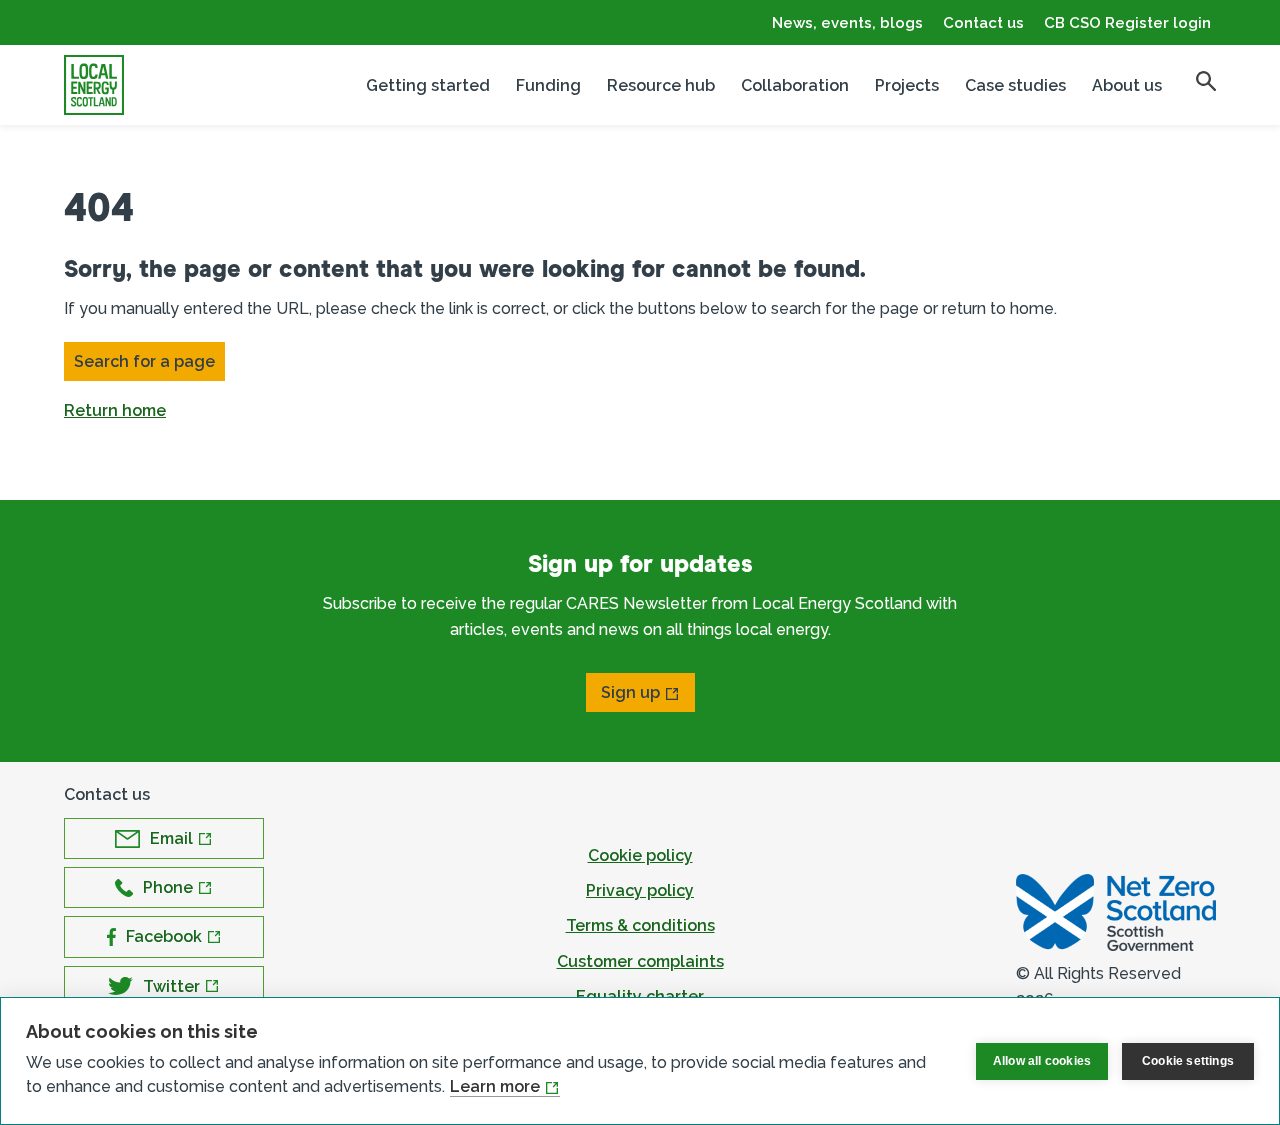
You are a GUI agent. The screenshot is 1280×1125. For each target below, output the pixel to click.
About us (1127, 85)
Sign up (630, 692)
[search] (1206, 81)
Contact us (983, 23)
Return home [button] (115, 410)
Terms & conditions (640, 925)
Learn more (495, 1086)
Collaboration (795, 85)
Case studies (1015, 85)
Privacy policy (640, 890)
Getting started (428, 85)
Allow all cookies (1042, 1061)
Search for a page (144, 361)
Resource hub (661, 85)
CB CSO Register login (1127, 23)
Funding (548, 85)
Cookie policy (640, 855)
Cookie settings (1188, 1061)
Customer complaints (640, 961)
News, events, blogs (847, 23)
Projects (907, 85)
